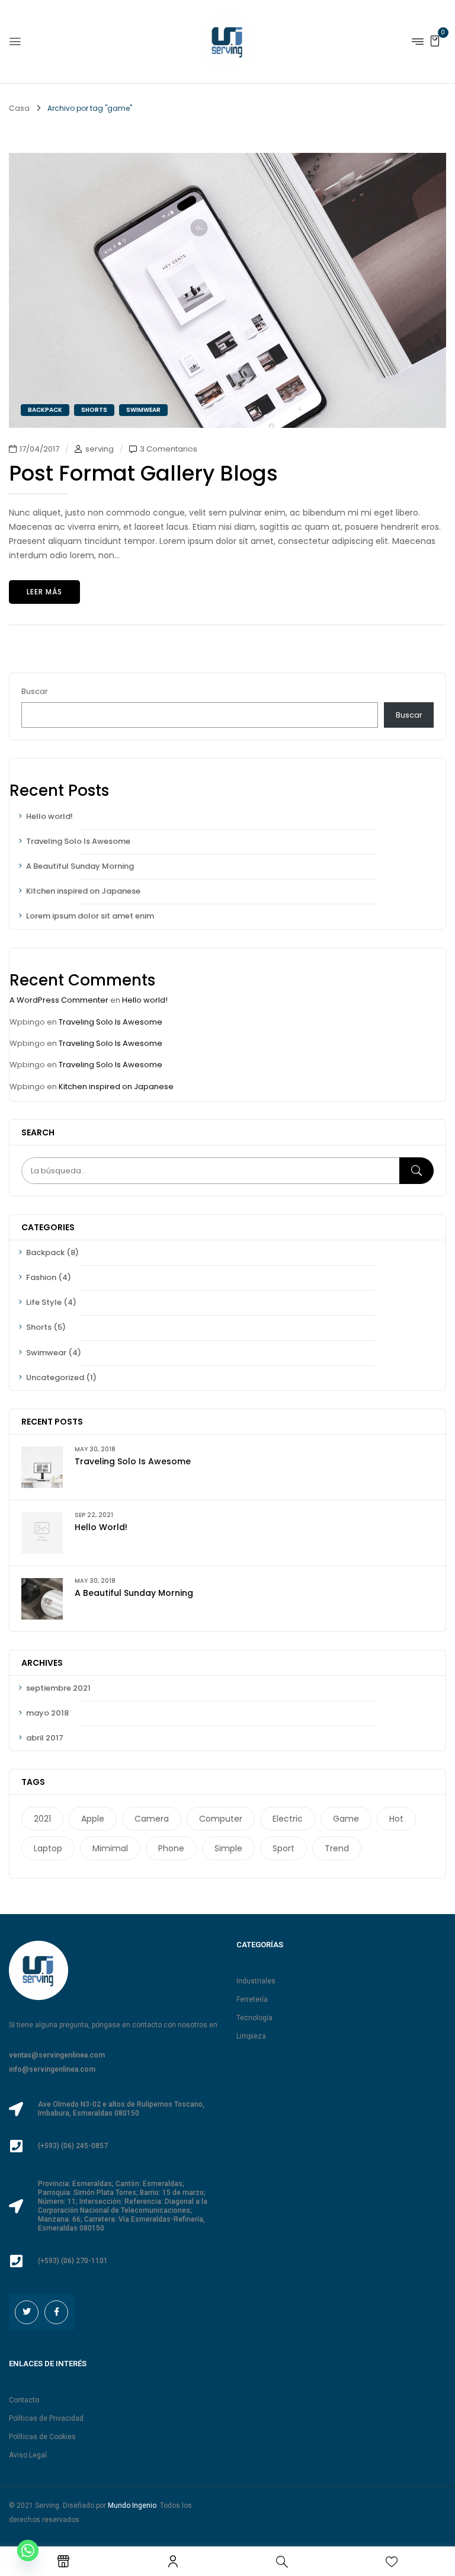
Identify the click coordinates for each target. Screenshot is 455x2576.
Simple (228, 1848)
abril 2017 (45, 1738)
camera (152, 1819)
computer (221, 1819)
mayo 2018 (47, 1713)
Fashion (41, 1277)
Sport (283, 1848)
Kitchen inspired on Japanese (83, 891)
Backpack (45, 1252)
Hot (396, 1819)
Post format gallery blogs (143, 473)
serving (100, 449)
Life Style (44, 1302)
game (346, 1819)
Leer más (44, 592)
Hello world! (49, 816)
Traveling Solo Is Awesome (78, 841)
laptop (48, 1848)
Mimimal (110, 1848)
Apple (93, 1819)
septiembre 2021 (58, 1688)
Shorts (39, 1327)
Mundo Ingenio (132, 2505)
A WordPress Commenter (59, 1000)
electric (288, 1819)
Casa (19, 108)
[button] (435, 41)
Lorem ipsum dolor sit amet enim (90, 916)
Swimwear (46, 1353)
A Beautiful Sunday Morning (80, 866)
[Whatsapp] (28, 2551)
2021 (42, 1819)
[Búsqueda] (416, 1171)
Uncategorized (55, 1377)
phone (171, 1848)
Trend (337, 1848)
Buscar (35, 691)
